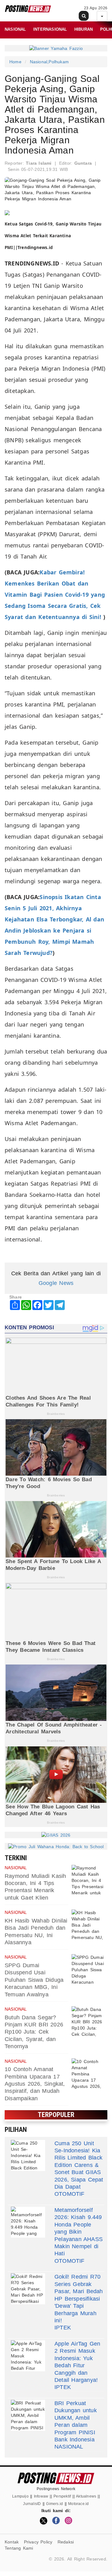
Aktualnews (86, 2496)
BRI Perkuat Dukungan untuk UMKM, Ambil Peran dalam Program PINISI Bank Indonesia (76, 2421)
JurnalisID (32, 2504)
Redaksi (66, 2542)
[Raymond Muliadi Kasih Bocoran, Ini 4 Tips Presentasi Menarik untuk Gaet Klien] (89, 1880)
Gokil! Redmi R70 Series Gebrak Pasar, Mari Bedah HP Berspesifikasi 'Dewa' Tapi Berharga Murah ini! (79, 2298)
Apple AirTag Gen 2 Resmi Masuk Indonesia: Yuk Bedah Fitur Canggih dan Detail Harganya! (77, 2362)
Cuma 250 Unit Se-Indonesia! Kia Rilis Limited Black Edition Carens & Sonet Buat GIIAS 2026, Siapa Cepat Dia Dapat (79, 2165)
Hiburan (84, 29)
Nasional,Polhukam (49, 62)
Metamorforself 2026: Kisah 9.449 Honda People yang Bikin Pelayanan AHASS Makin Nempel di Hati (79, 2232)
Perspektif (62, 2496)
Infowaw (41, 2496)
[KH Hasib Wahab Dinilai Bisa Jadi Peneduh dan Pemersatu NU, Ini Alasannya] (89, 1925)
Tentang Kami (19, 2548)
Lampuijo (20, 2496)
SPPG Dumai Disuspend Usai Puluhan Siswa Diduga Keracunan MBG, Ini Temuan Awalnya (34, 1980)
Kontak (12, 2542)
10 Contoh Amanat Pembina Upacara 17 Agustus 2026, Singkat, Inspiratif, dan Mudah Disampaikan (35, 2084)
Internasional (50, 29)
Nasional (15, 29)
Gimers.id (54, 2504)
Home (15, 62)
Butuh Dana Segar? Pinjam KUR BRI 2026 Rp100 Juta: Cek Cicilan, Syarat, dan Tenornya (34, 2032)
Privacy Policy (38, 2542)
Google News (56, 1283)
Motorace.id (78, 2504)
